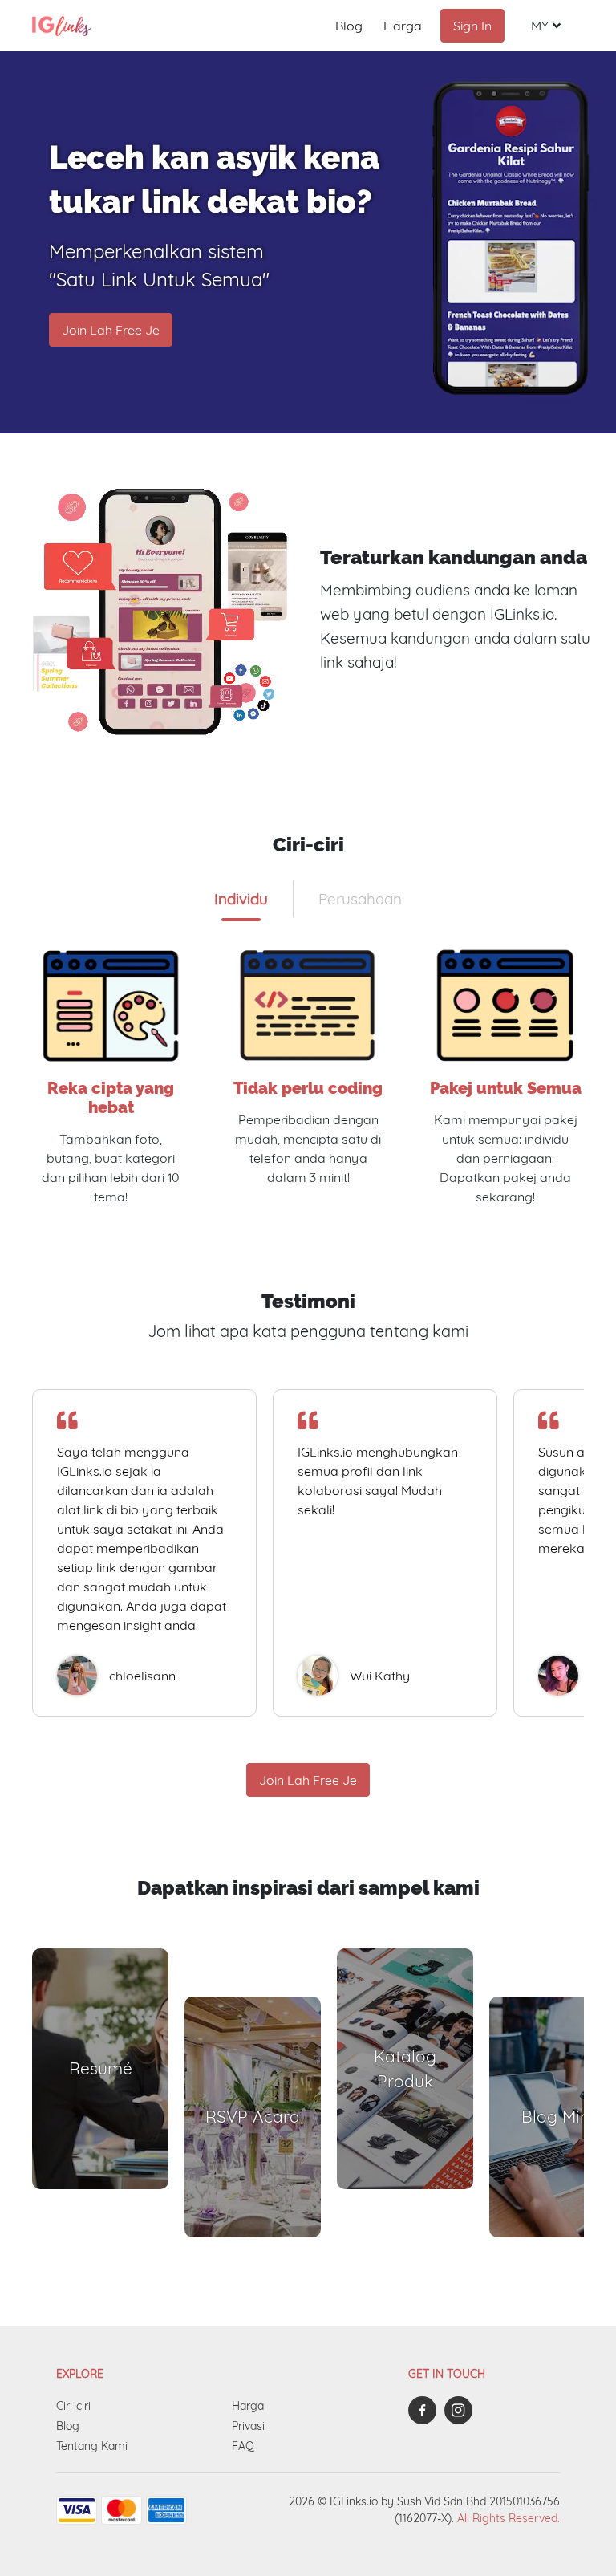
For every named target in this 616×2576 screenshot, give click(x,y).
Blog (349, 26)
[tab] (241, 899)
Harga (403, 26)
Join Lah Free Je (111, 330)
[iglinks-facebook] (426, 2410)
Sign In (472, 26)
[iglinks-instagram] (462, 2410)
